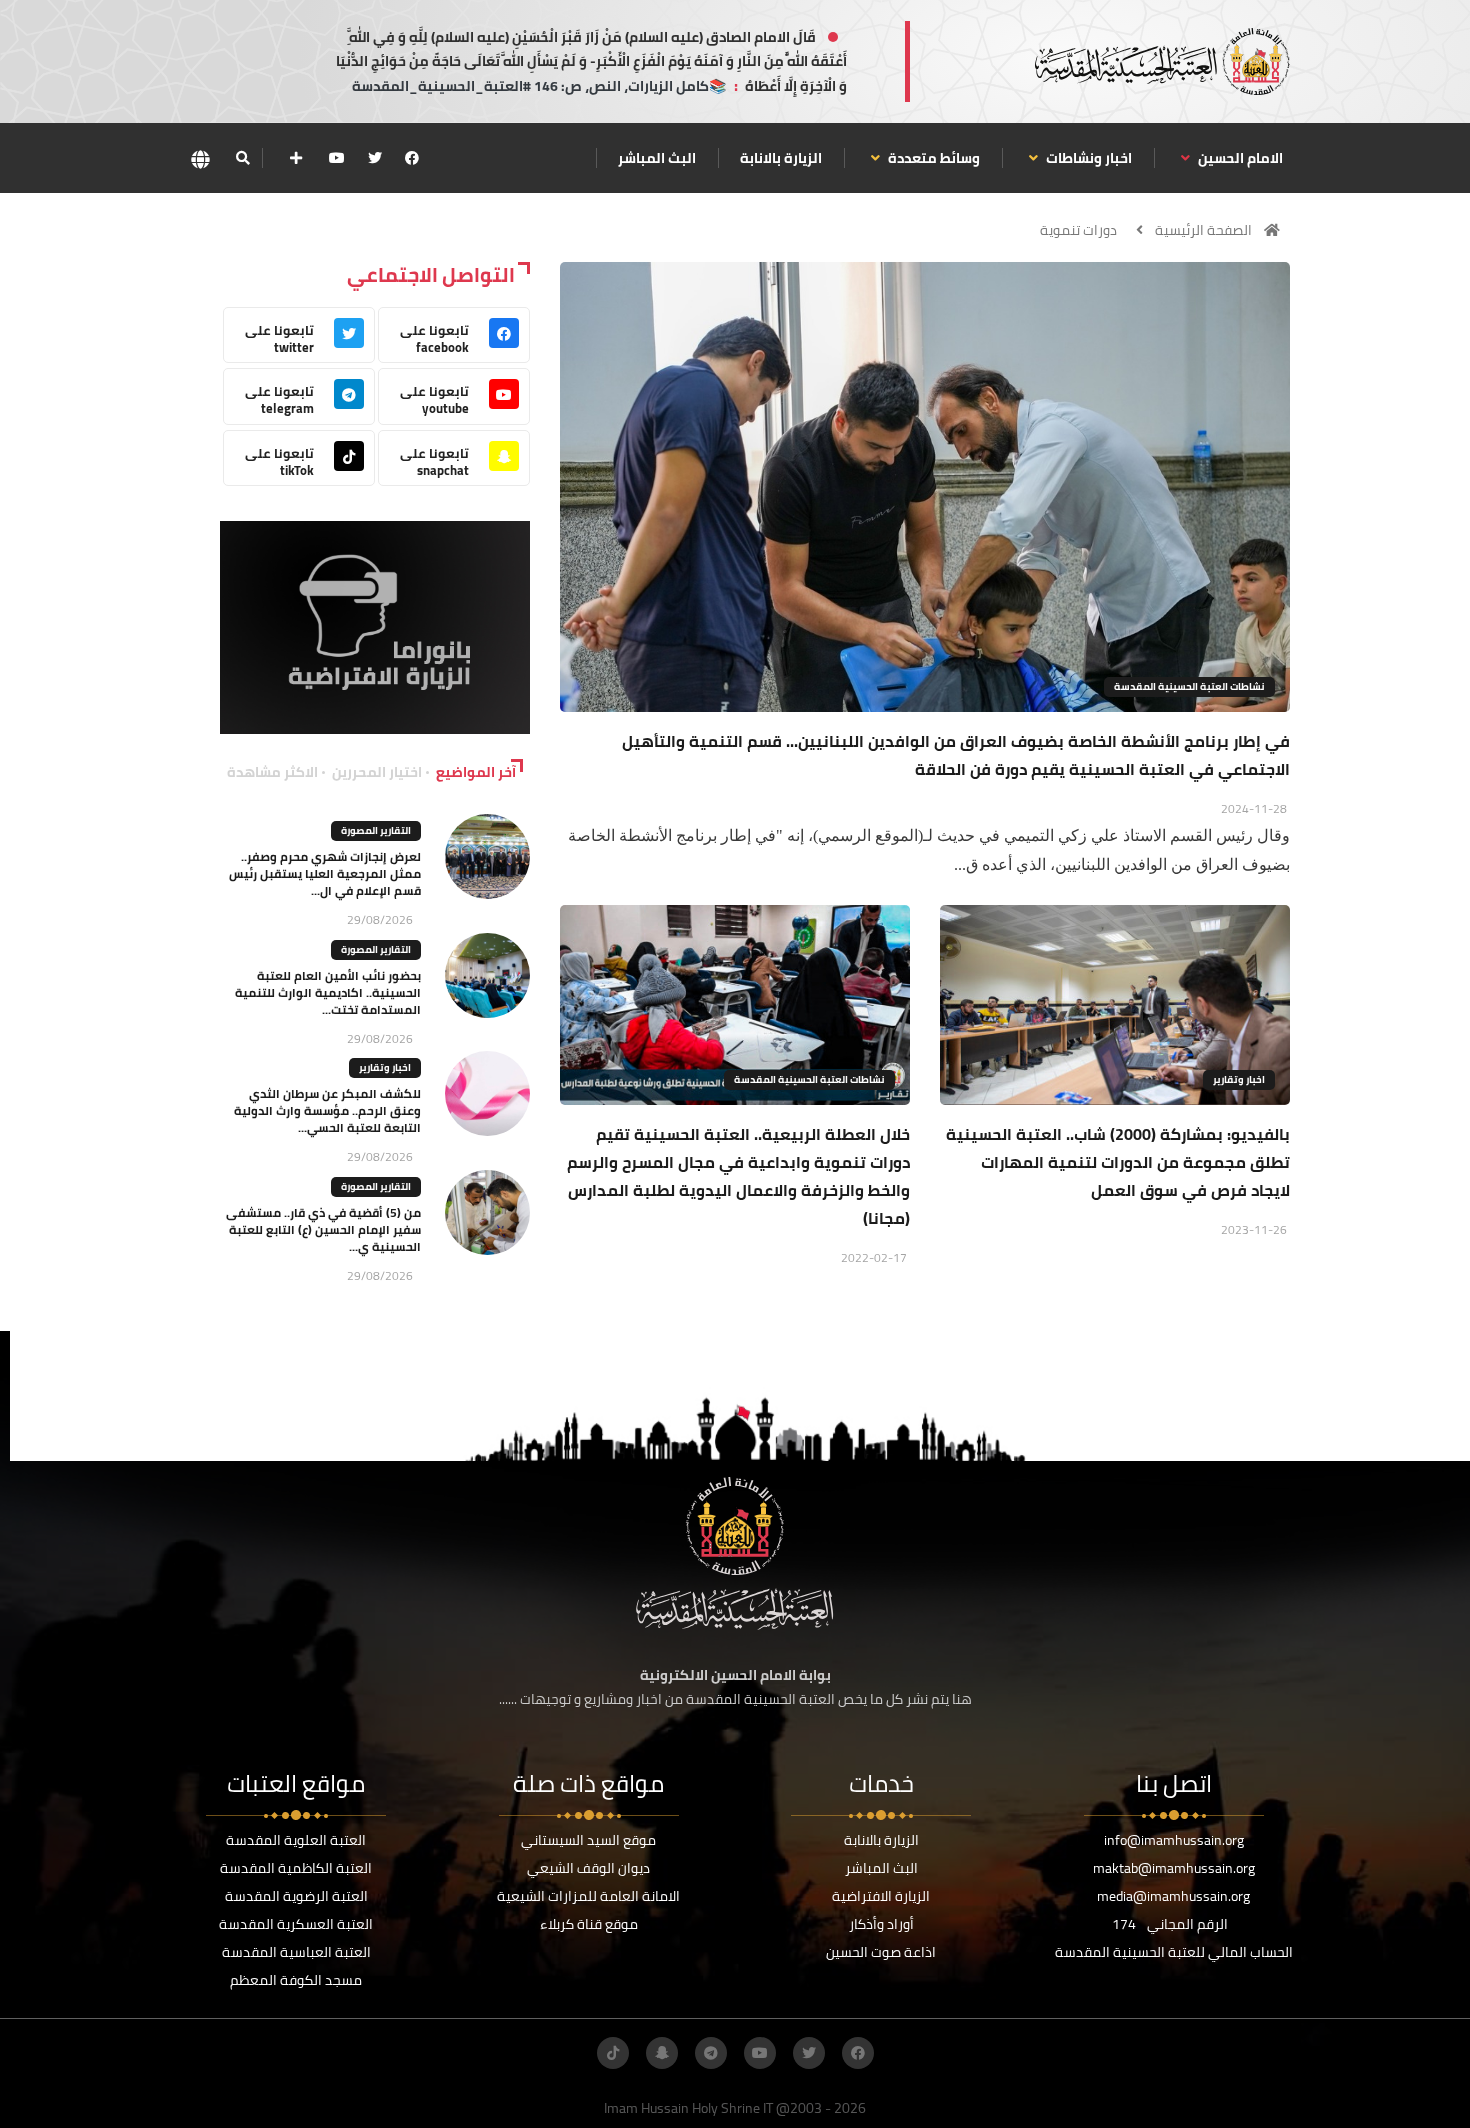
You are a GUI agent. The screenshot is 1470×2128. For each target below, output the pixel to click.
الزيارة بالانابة (781, 158)
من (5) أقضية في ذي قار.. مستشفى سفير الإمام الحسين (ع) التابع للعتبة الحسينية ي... (323, 1229)
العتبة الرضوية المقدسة (296, 1896)
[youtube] (337, 158)
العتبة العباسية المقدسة (296, 1952)
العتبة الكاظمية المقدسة (296, 1868)
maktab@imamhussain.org (1174, 1868)
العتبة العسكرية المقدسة (296, 1924)
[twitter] (375, 158)
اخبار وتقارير (1239, 1079)
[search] (242, 158)
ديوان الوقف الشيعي (588, 1868)
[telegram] (711, 2053)
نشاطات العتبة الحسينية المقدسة (1189, 686)
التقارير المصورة (376, 830)
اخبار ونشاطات (1087, 158)
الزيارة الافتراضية (881, 1896)
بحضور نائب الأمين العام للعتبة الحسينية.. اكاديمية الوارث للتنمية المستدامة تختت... (328, 992)
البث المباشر (657, 158)
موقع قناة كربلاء (589, 1924)
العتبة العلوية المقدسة (296, 1840)
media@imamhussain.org (1173, 1896)
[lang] (200, 158)
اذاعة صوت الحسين (881, 1952)
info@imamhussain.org (1174, 1840)
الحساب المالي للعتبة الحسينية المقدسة (1174, 1952)
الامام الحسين (1239, 158)
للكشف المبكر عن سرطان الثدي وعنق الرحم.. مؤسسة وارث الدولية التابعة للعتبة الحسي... (327, 1110)
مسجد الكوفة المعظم (296, 1980)
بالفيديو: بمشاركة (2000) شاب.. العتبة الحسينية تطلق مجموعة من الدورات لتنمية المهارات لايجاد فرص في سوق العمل (1118, 1162)
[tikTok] (613, 2053)
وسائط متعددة (932, 158)
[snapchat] (662, 2053)
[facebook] (412, 158)
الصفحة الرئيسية (1203, 230)
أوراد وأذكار (881, 1924)
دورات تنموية (1078, 230)
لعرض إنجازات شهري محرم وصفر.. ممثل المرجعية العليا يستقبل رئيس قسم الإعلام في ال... (325, 873)
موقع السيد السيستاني (588, 1840)
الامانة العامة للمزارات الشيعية (588, 1896)
